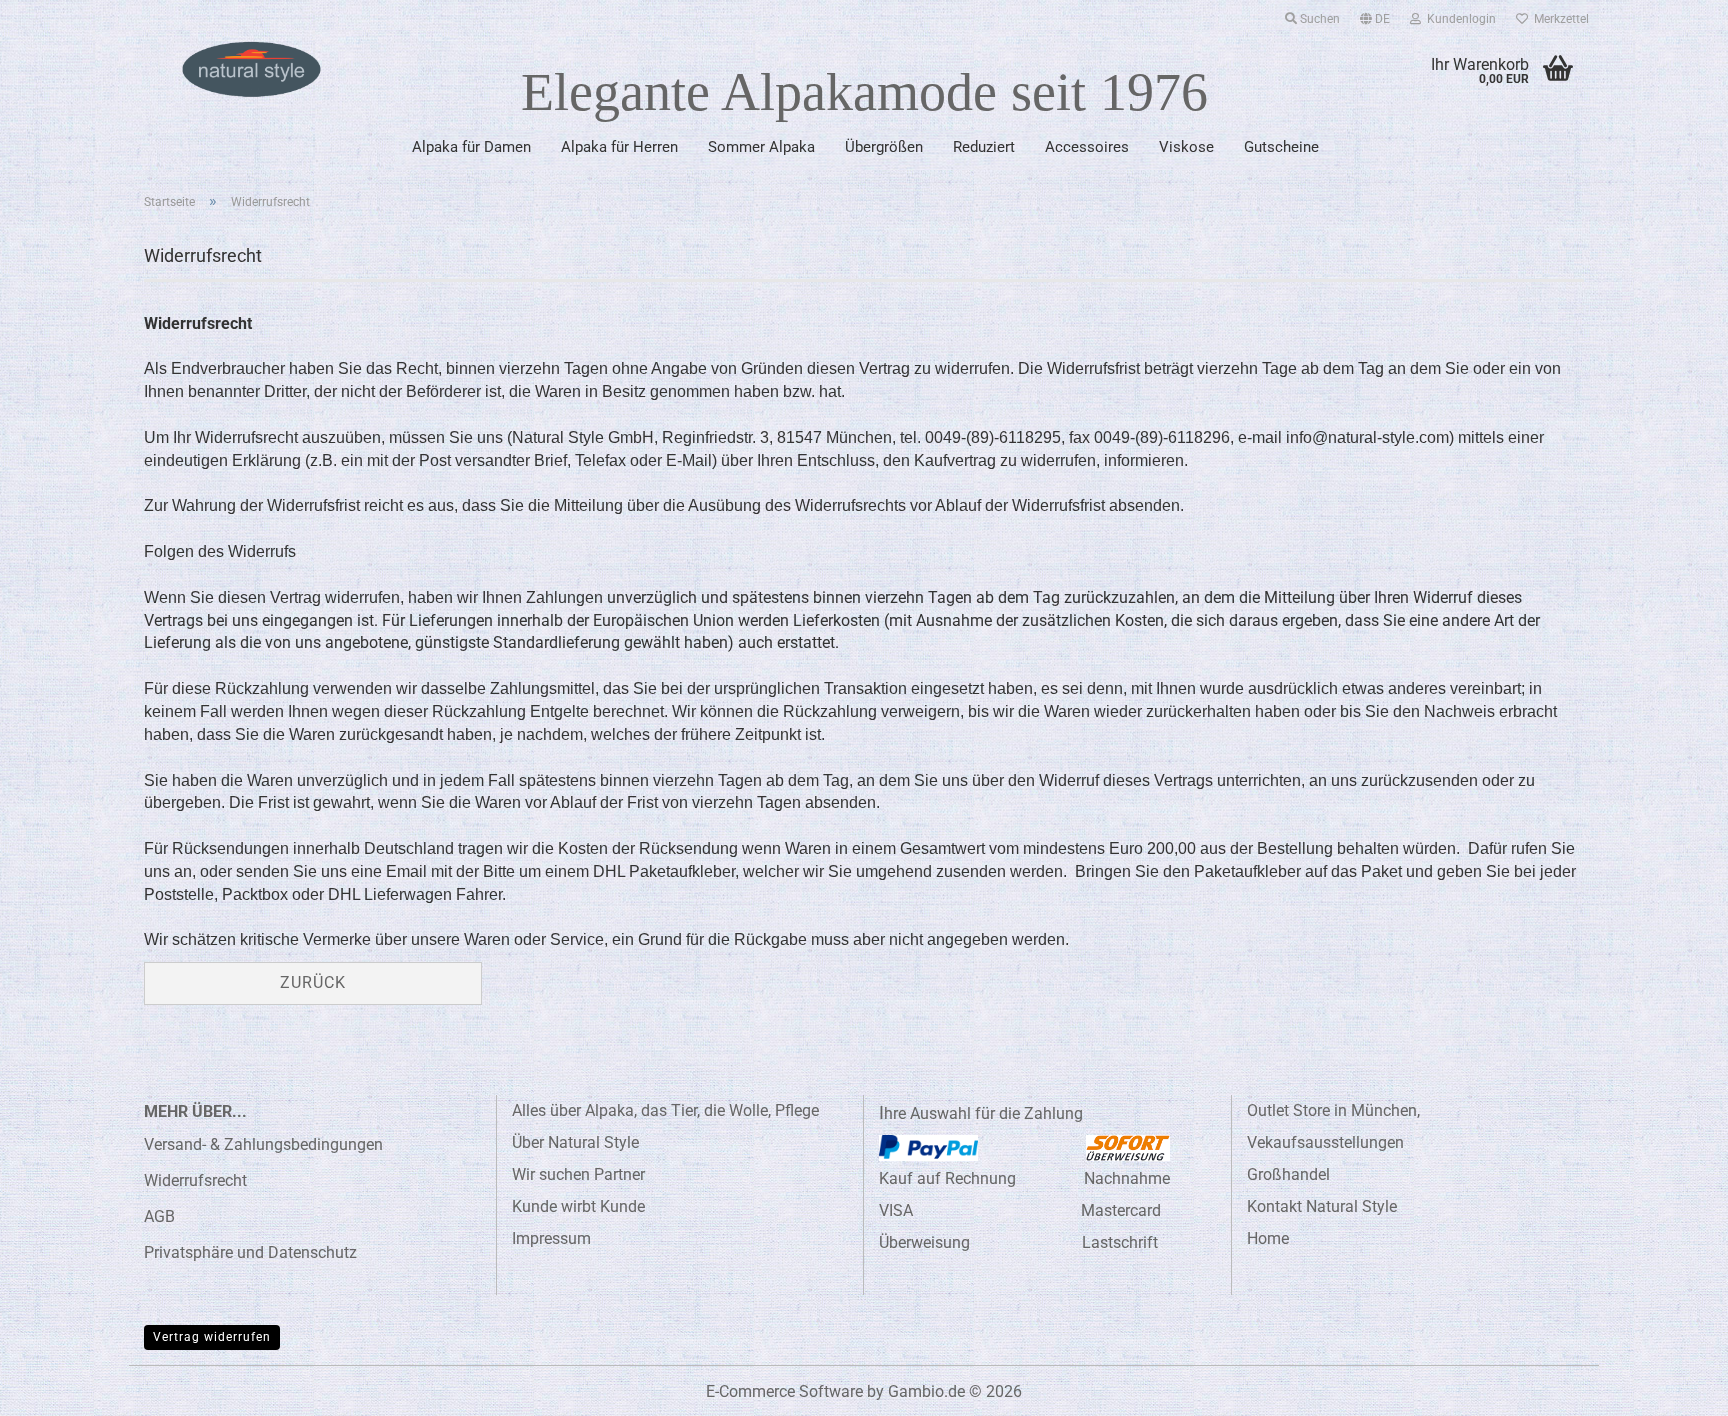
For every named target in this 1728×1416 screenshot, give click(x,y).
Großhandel (1288, 1174)
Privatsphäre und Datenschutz (250, 1252)
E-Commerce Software (784, 1391)
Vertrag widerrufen (212, 1337)
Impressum (551, 1238)
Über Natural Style (575, 1142)
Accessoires (1087, 147)
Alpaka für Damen (471, 147)
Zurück (313, 982)
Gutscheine (1281, 147)
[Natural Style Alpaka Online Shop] (251, 70)
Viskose (1186, 147)
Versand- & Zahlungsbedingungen (263, 1144)
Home (1268, 1238)
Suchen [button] (1318, 19)
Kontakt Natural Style (1322, 1206)
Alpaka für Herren (619, 147)
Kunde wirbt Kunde (578, 1206)
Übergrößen (884, 147)
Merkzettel (1558, 19)
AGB (159, 1216)
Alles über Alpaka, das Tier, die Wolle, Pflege (665, 1110)
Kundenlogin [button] (1458, 19)
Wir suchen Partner (578, 1174)
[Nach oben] (1673, 1386)
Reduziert (984, 147)
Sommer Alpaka (761, 147)
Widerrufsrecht (195, 1180)
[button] (1375, 15)
